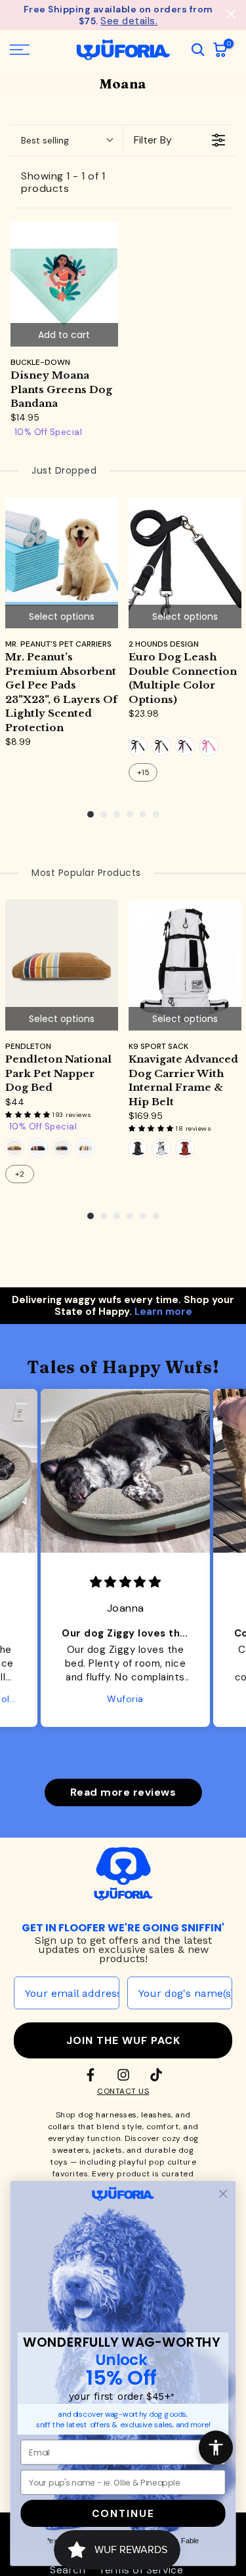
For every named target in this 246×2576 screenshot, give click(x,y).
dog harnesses (108, 2115)
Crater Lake (62, 1148)
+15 (143, 772)
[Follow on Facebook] (91, 2075)
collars (62, 2127)
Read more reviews (123, 1792)
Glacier (85, 1148)
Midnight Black (138, 1148)
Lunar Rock (161, 1148)
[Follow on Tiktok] (156, 2075)
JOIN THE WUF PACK (123, 2040)
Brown (161, 746)
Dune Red (185, 1148)
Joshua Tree (14, 1148)
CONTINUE (123, 2513)
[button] (29, 1115)
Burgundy (185, 746)
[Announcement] (118, 15)
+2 (20, 1174)
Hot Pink (209, 746)
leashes (156, 2115)
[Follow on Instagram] (123, 2075)
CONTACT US (123, 2091)
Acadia (38, 1148)
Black (138, 746)
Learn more (163, 1312)
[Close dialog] (223, 2194)
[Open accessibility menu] (216, 2448)
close (231, 14)
